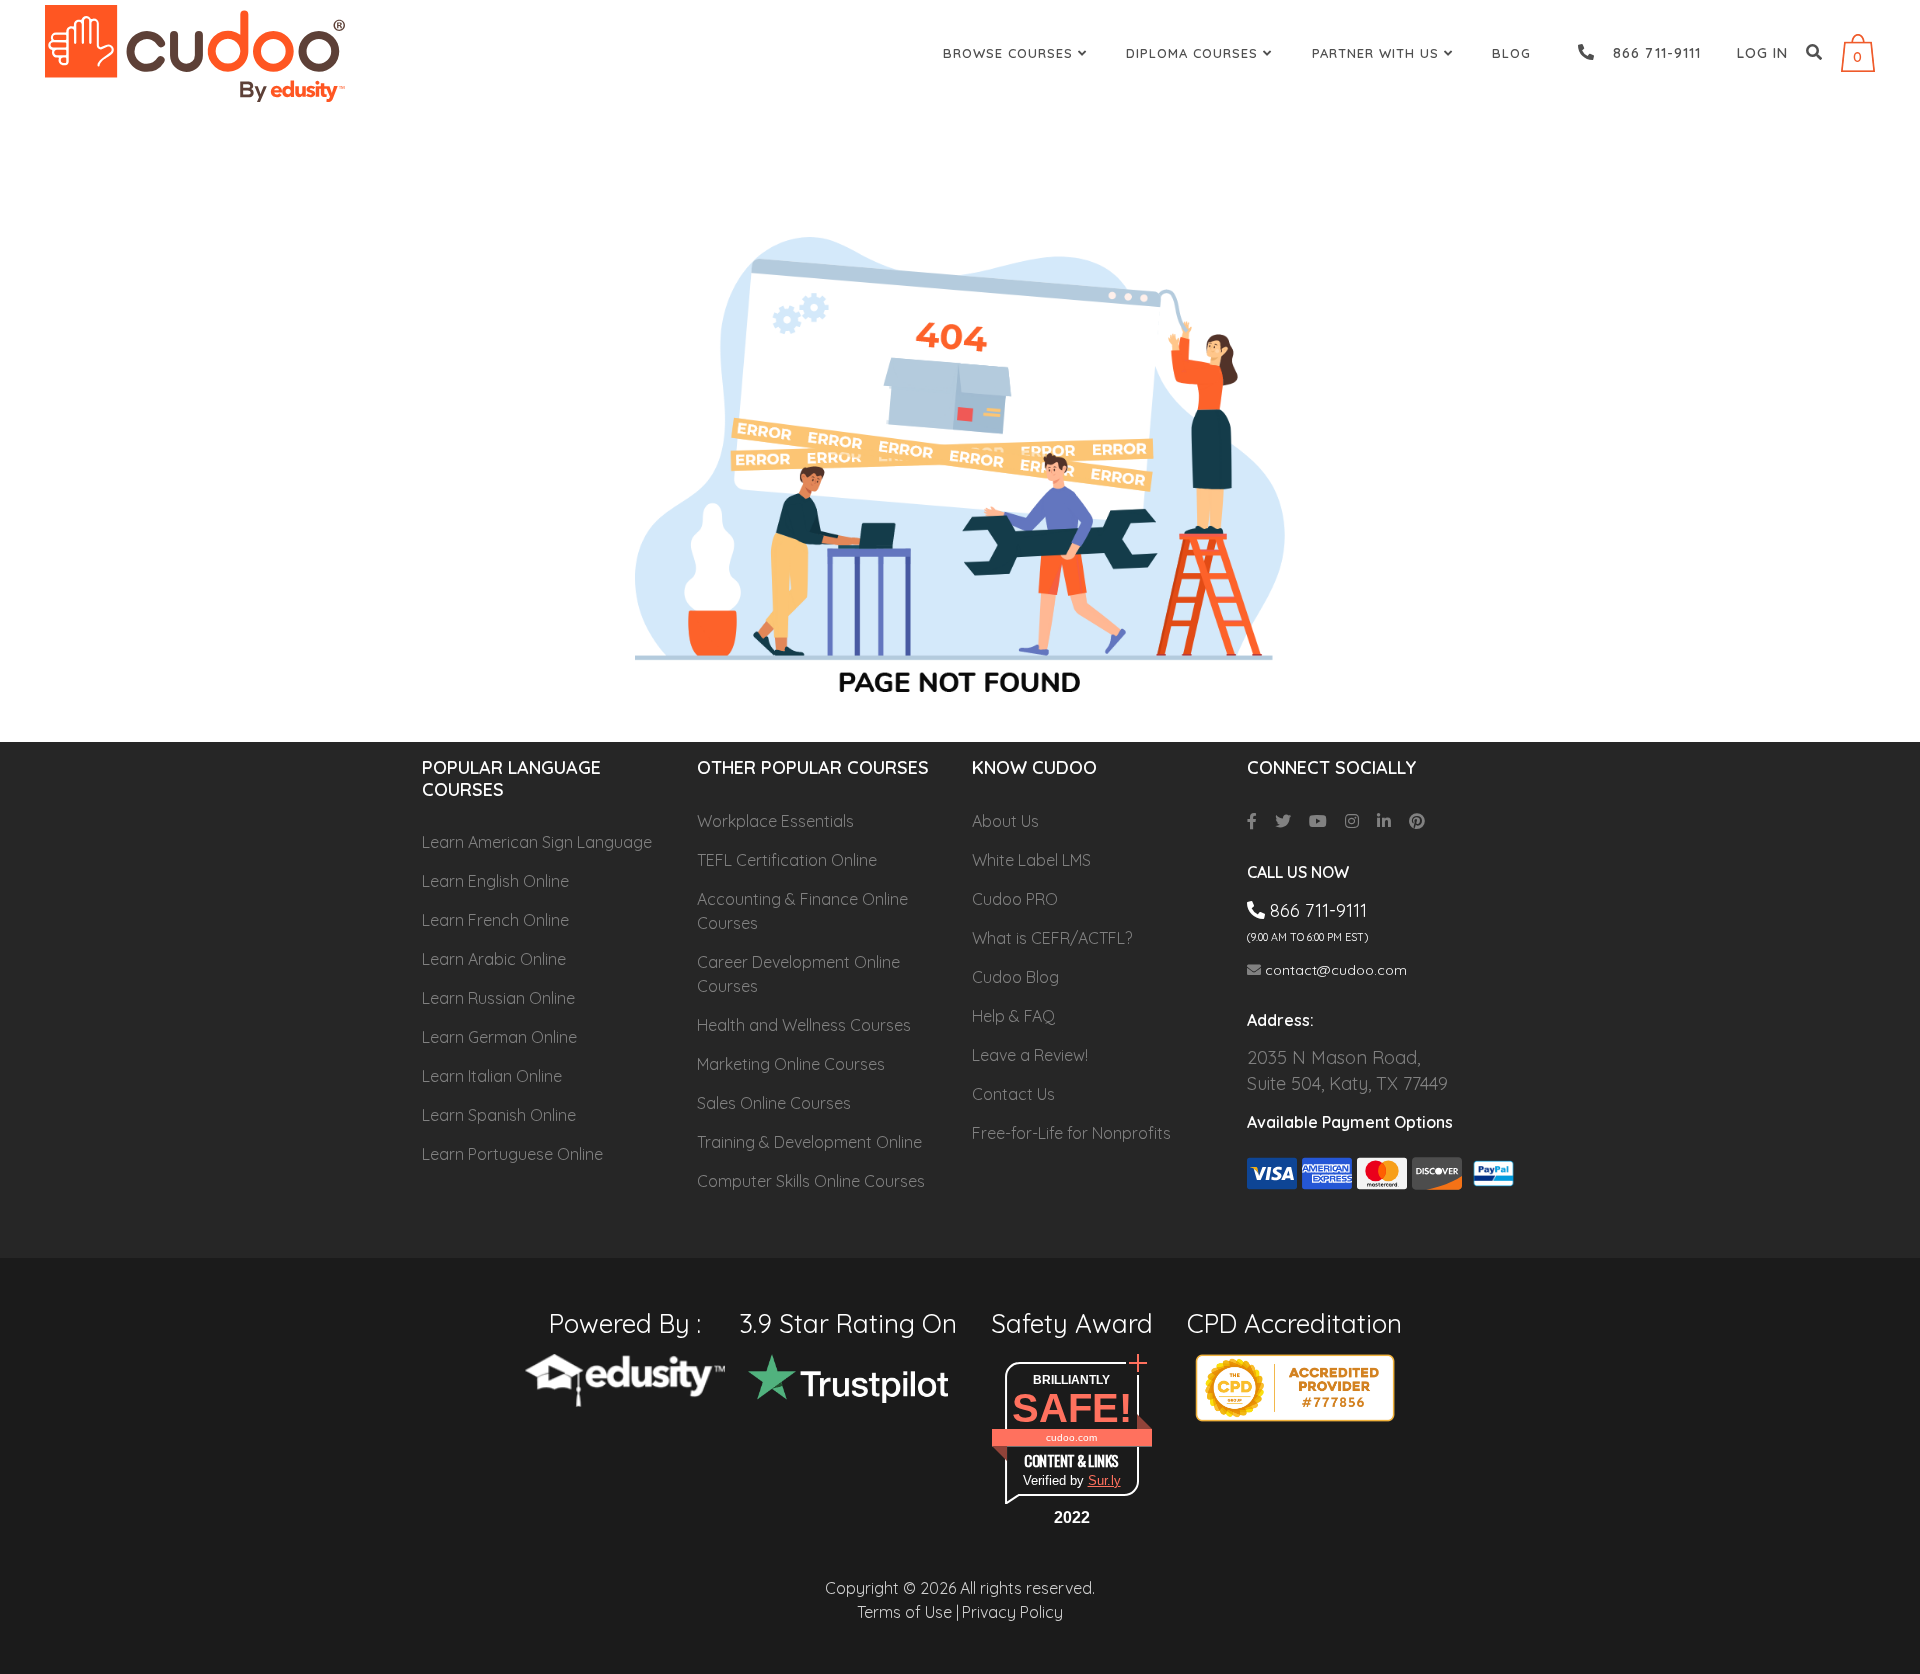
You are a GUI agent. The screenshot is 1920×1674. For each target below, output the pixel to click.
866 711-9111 (1649, 53)
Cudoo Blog (1015, 977)
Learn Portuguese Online (512, 1154)
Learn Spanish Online (499, 1115)
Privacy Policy (1012, 1612)
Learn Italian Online (492, 1076)
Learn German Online (499, 1037)
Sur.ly (1104, 1480)
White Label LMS (1031, 860)
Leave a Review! (1030, 1055)
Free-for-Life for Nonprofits (1071, 1133)
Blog (1511, 53)
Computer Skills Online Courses (811, 1181)
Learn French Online (495, 920)
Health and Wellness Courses (804, 1025)
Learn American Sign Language (537, 842)
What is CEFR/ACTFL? (1052, 938)
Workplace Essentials (775, 821)
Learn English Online (495, 881)
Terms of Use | (908, 1612)
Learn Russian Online (498, 998)
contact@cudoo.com (1334, 970)
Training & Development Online (809, 1142)
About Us (1005, 821)
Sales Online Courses (774, 1103)
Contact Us (1013, 1094)
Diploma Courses (1194, 53)
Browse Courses (1010, 53)
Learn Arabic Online (494, 959)
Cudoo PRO (1015, 899)
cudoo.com (1071, 1437)
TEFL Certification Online (787, 860)
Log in (1762, 53)
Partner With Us (1378, 53)
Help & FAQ (1013, 1016)
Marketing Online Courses (791, 1064)
